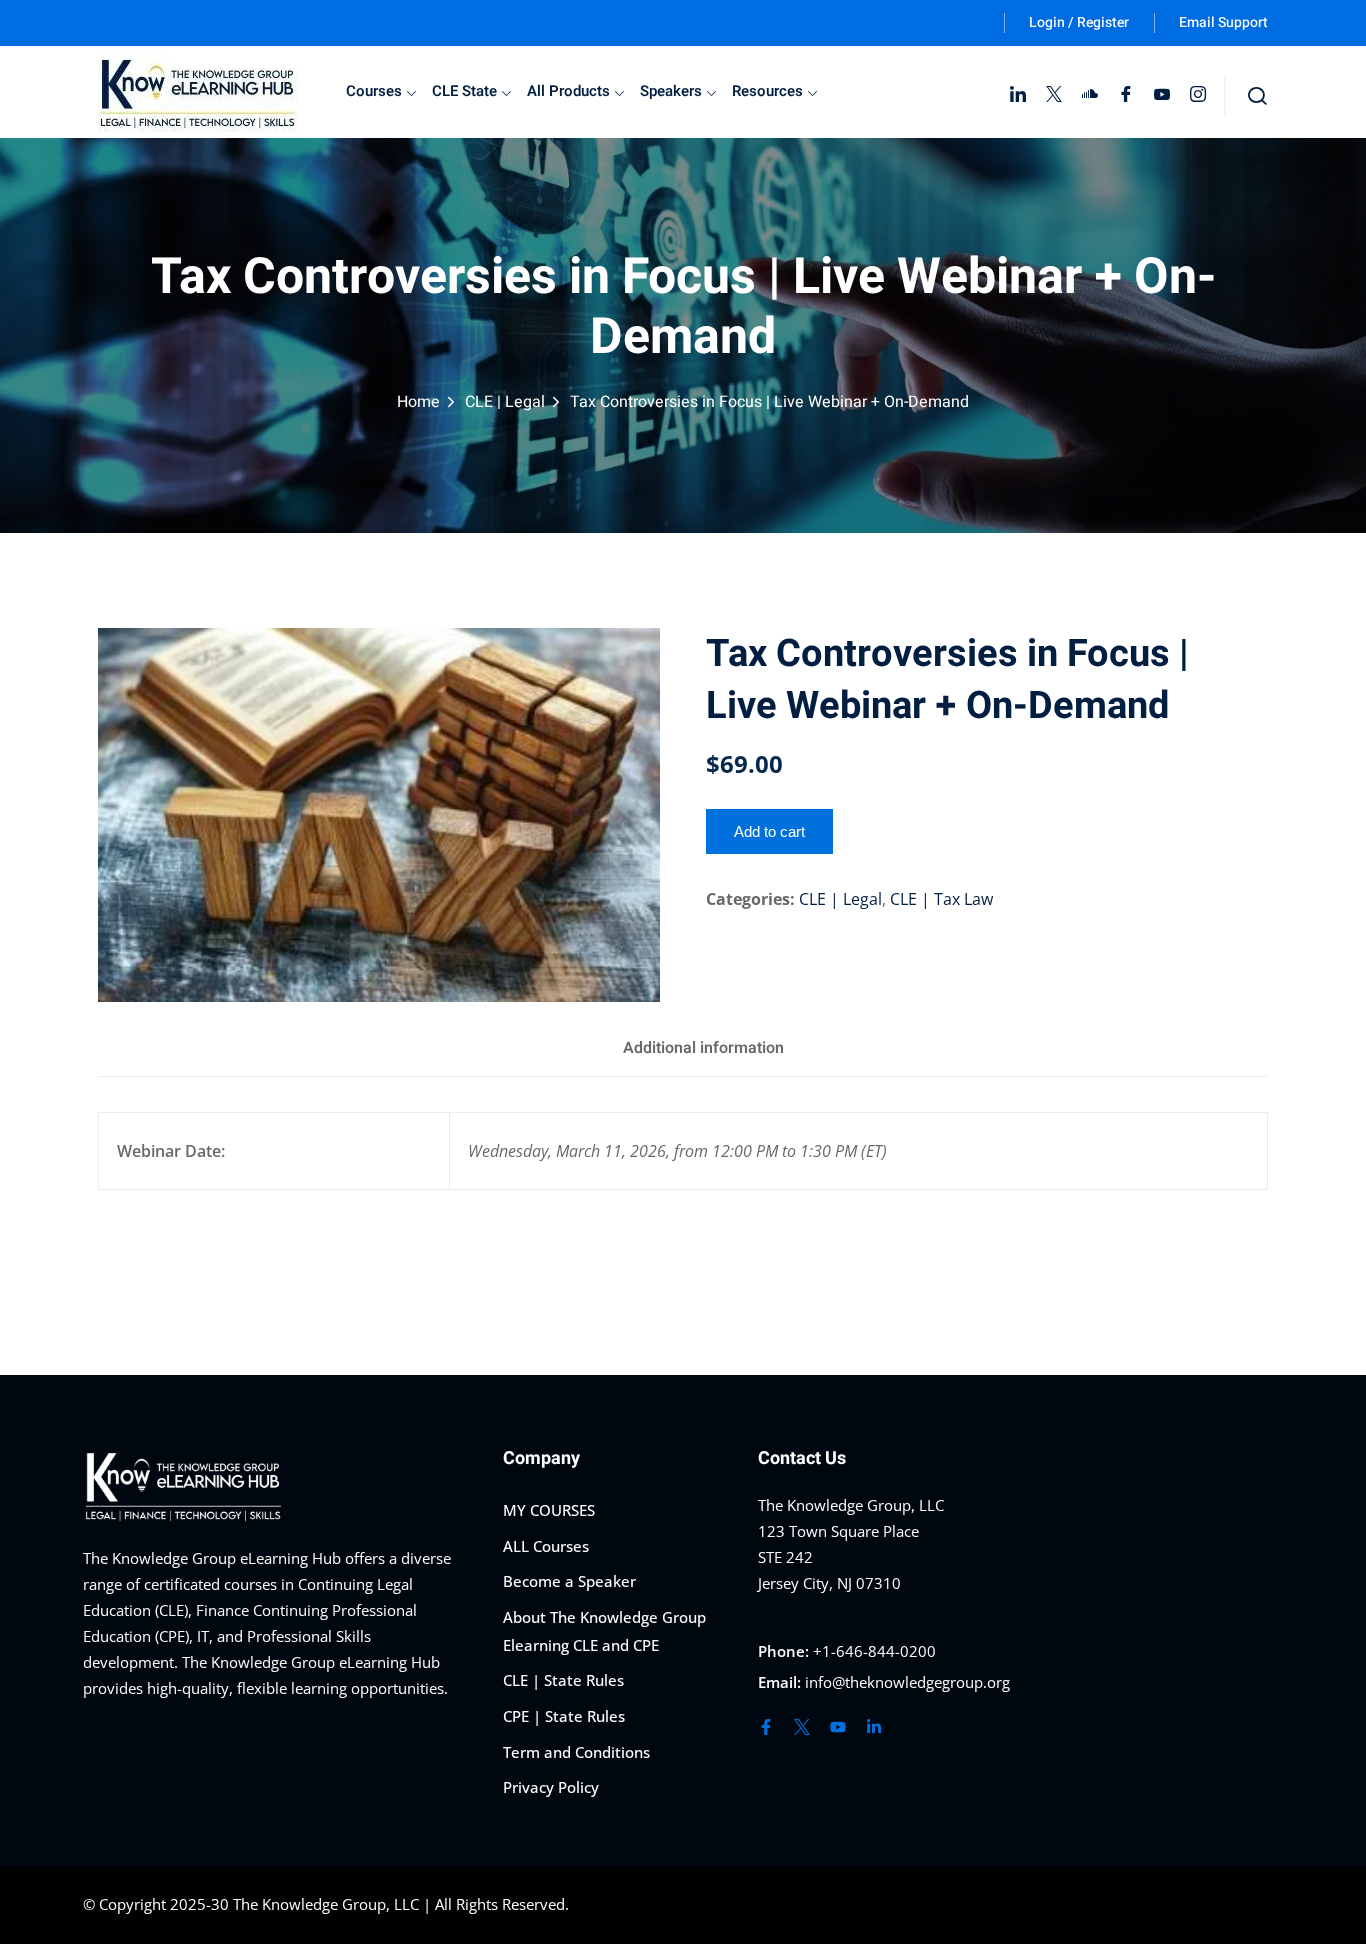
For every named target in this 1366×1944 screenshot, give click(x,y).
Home (418, 402)
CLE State (464, 91)
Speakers (671, 91)
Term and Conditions (576, 1752)
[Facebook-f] (766, 1727)
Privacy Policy (551, 1787)
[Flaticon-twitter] (802, 1727)
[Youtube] (838, 1727)
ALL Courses (546, 1546)
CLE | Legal (505, 402)
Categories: (750, 899)
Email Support (1223, 22)
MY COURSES (549, 1510)
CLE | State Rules (563, 1680)
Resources (767, 91)
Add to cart (769, 831)
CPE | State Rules (564, 1716)
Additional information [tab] (703, 1048)
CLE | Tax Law (941, 899)
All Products (568, 91)
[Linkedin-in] (874, 1727)
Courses (374, 91)
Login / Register (1079, 22)
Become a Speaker (569, 1581)
